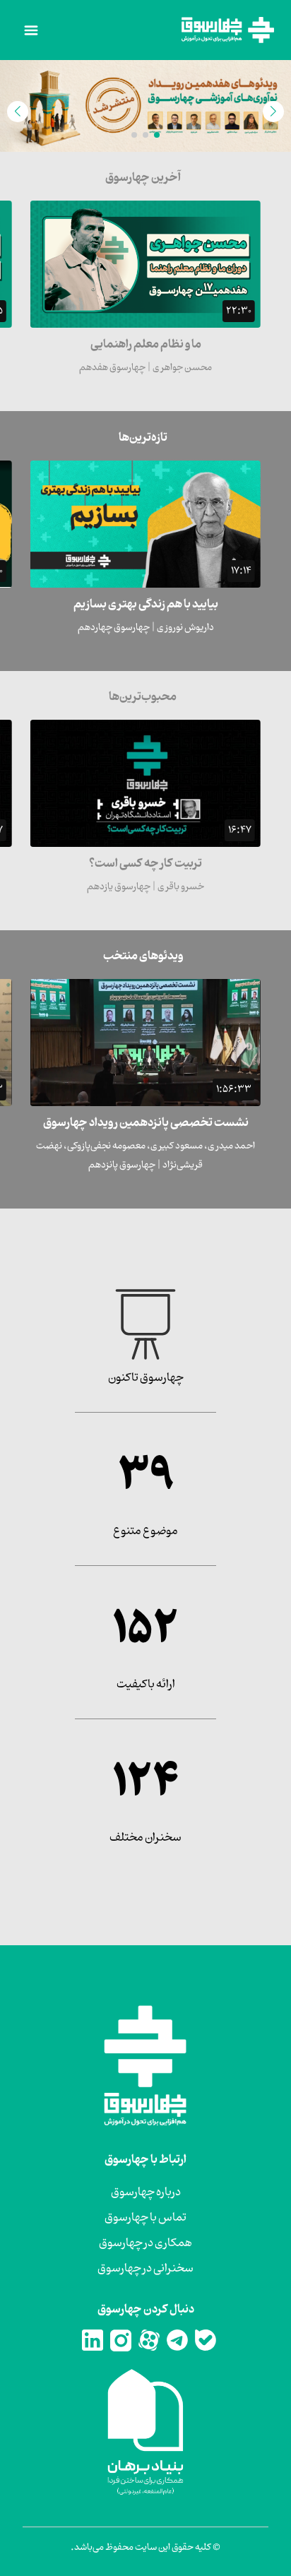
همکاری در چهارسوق (145, 2243)
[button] (157, 135)
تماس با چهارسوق (145, 2218)
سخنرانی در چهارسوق (145, 2269)
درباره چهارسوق (146, 2192)
